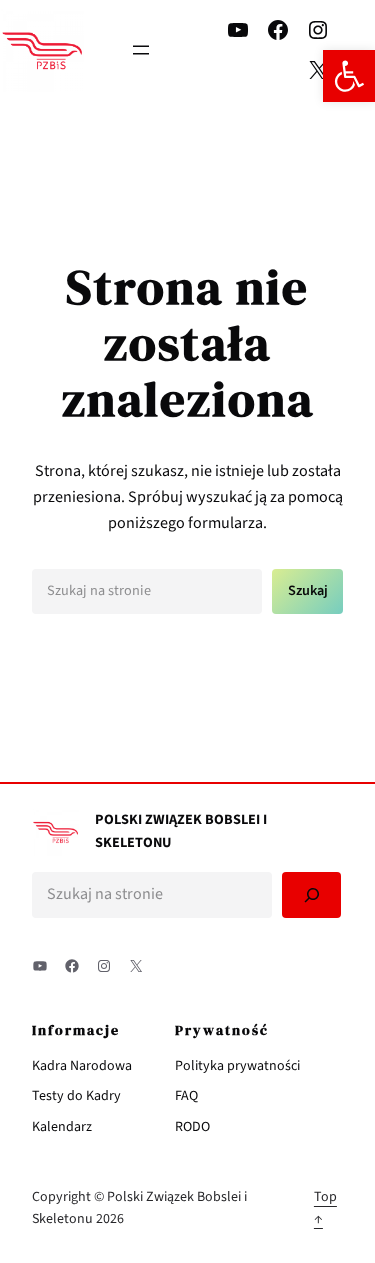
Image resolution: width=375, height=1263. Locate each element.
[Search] (311, 895)
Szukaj (308, 590)
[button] (349, 76)
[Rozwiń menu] (141, 50)
